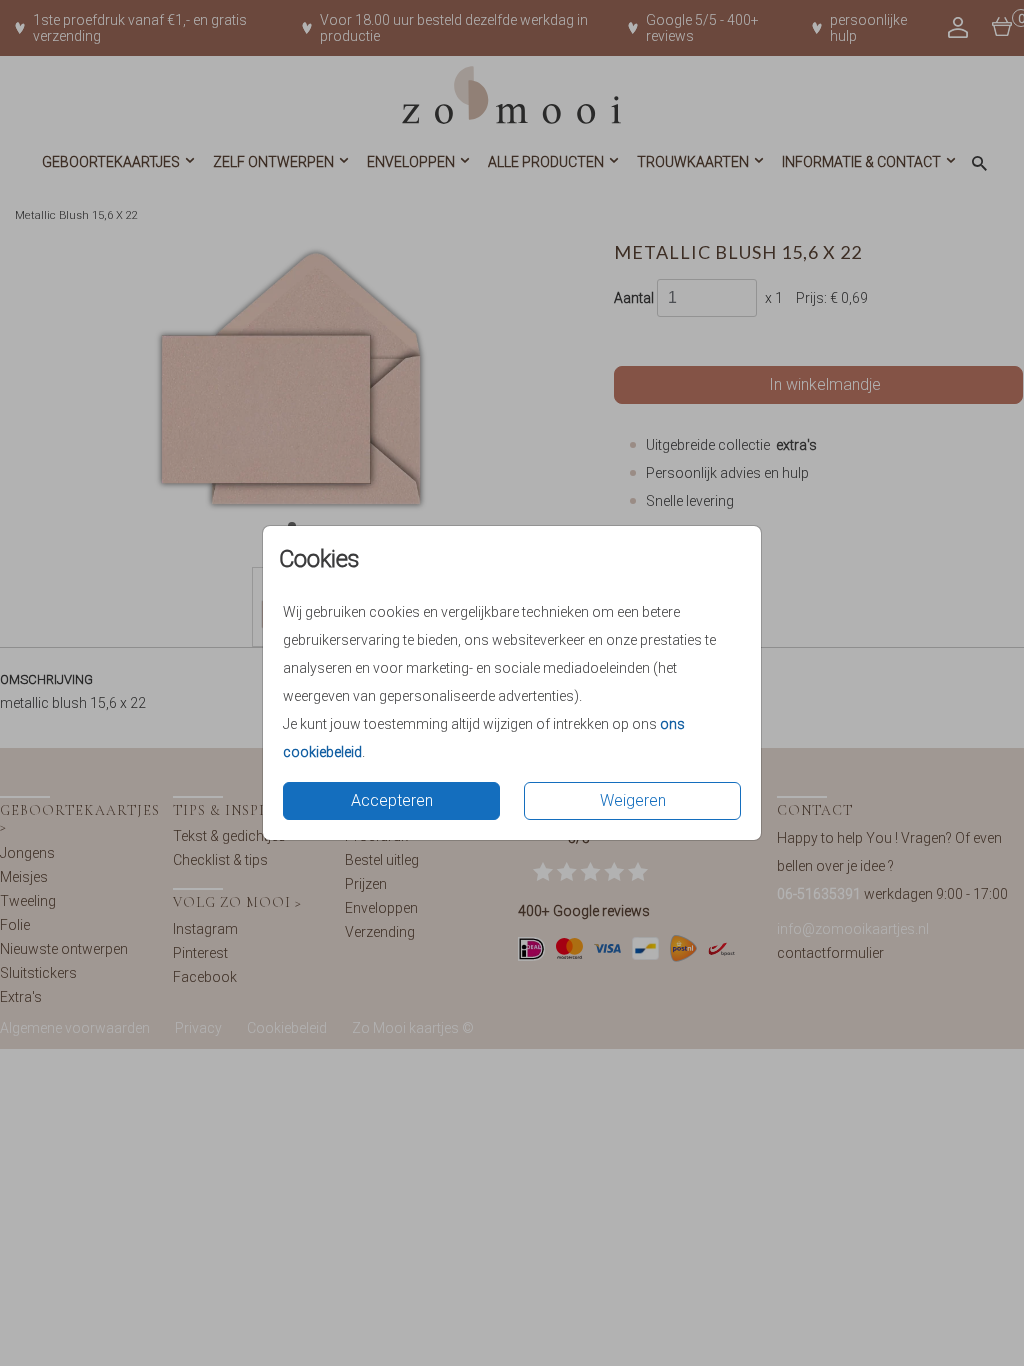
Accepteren (392, 800)
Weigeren (633, 800)
